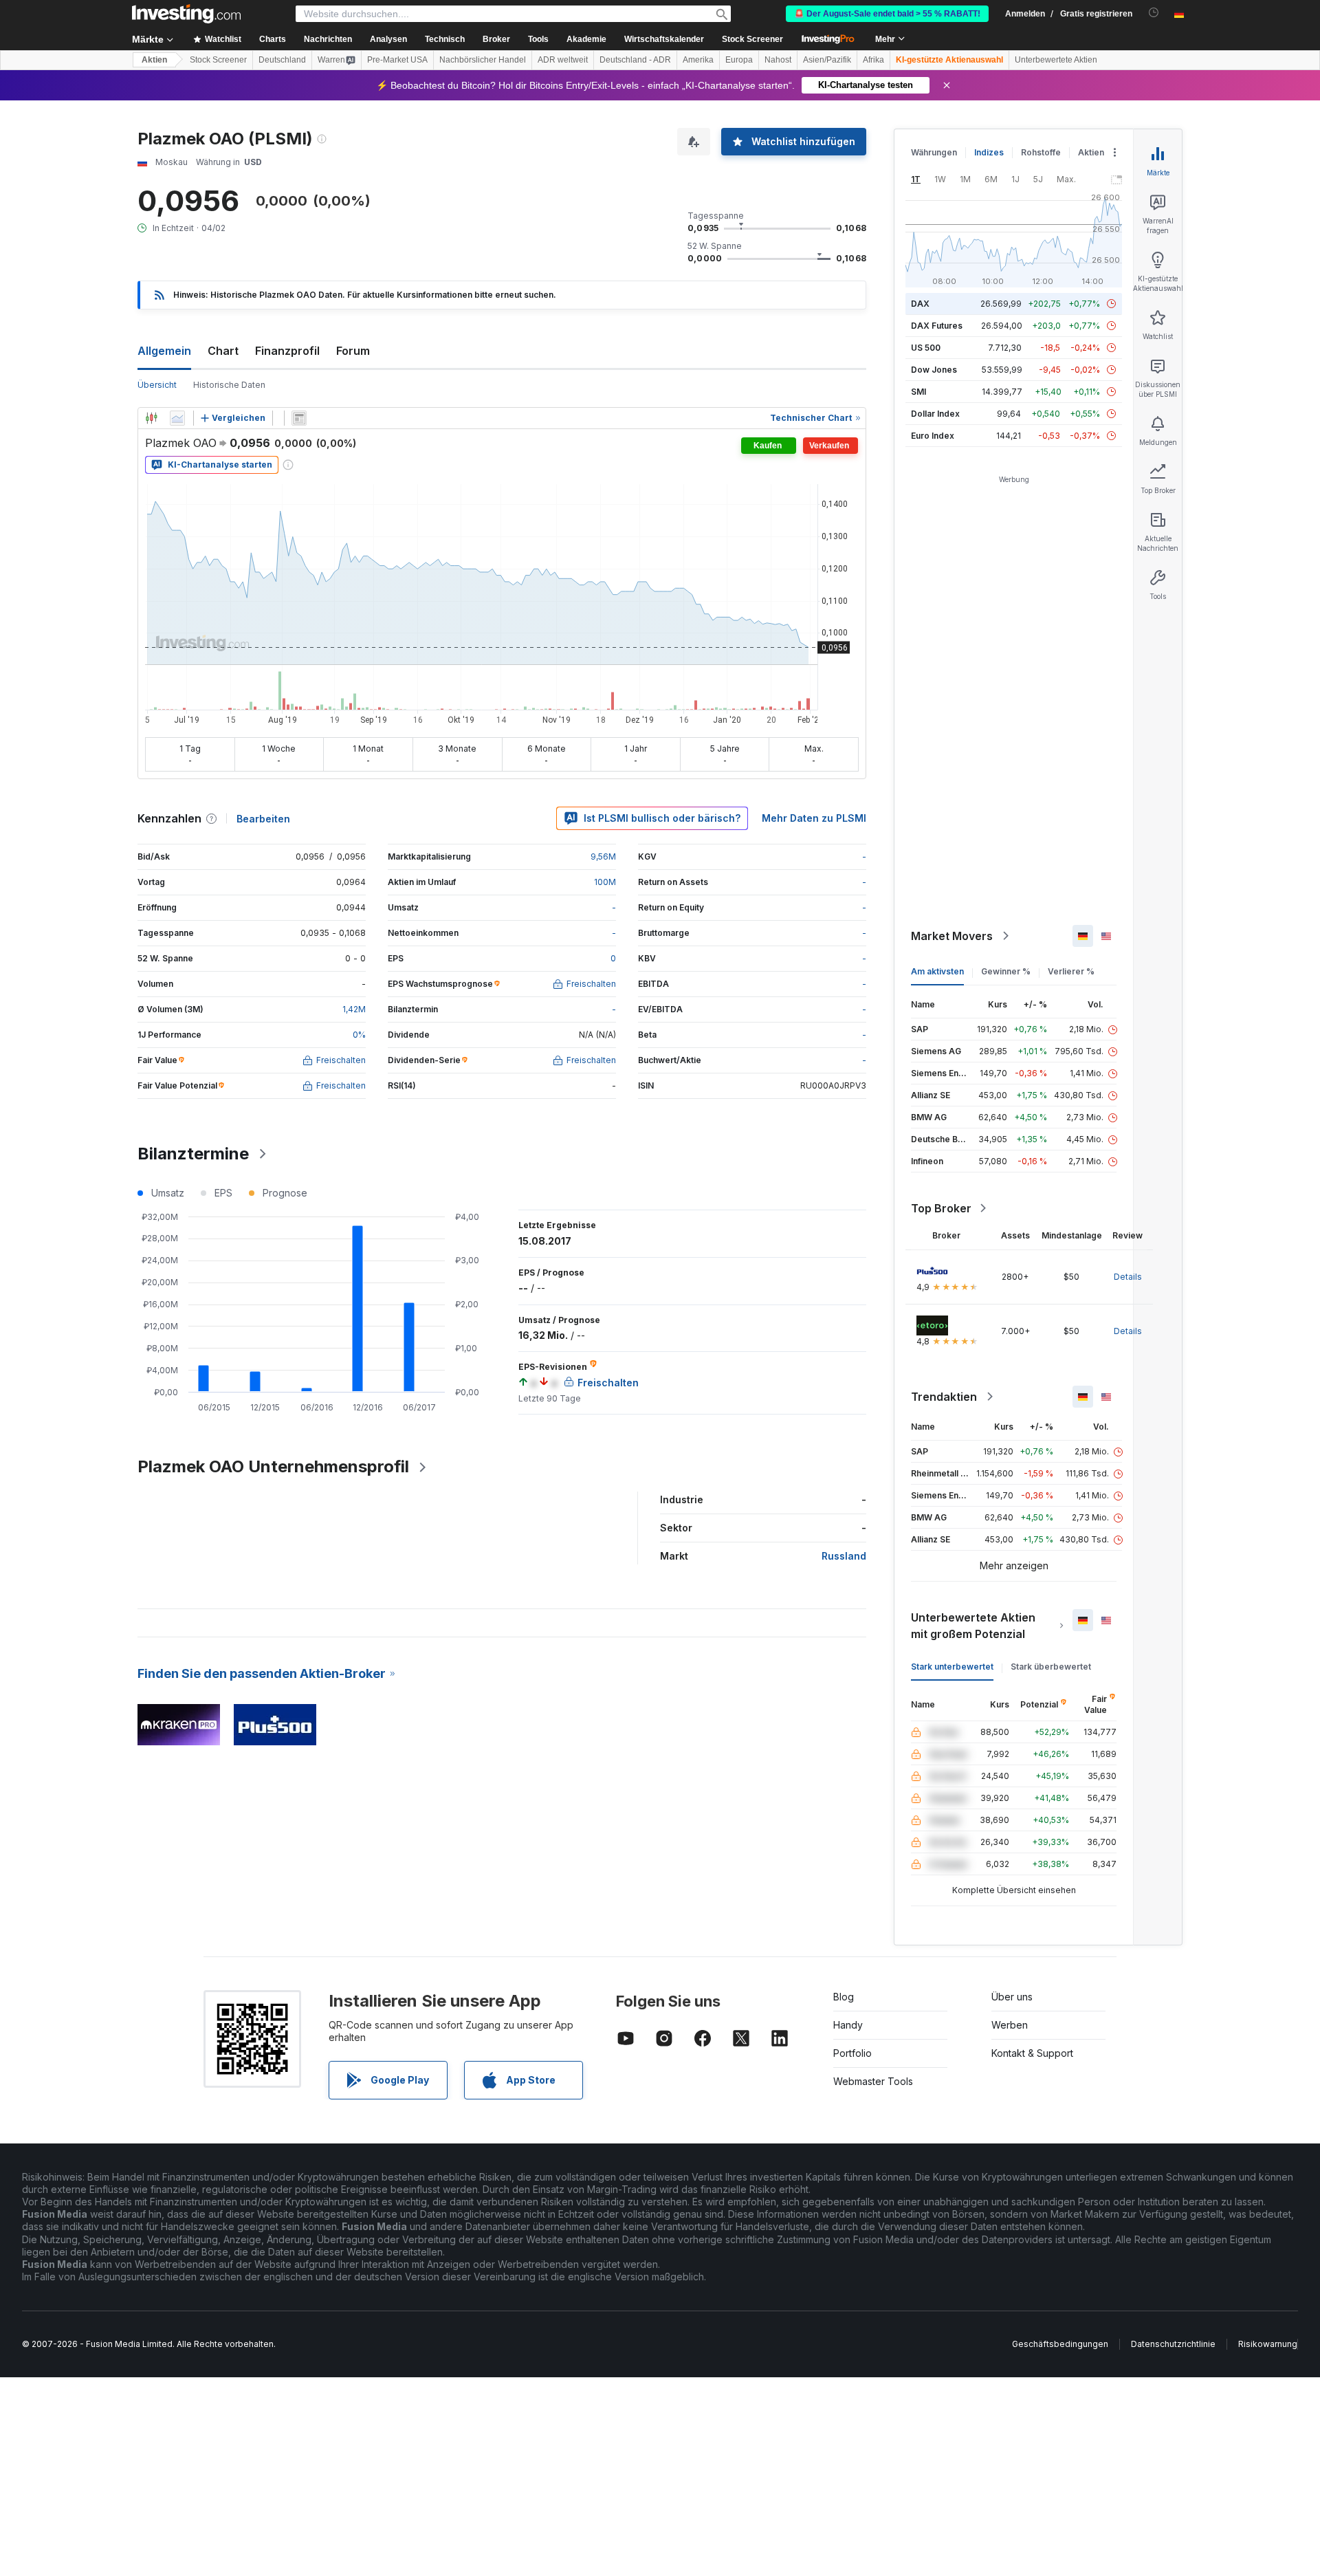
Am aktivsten (937, 971)
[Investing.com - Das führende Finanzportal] (186, 14)
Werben (1010, 2025)
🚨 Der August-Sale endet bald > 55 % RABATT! (887, 14)
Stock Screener (752, 39)
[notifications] (1154, 13)
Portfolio (852, 2053)
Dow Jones (934, 370)
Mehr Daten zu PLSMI (814, 818)
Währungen (934, 152)
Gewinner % (1006, 971)
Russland (844, 1556)
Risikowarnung (1268, 2344)
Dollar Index (935, 414)
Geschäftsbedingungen (1060, 2344)
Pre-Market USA (397, 60)
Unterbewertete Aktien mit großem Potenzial (973, 1626)
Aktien (154, 60)
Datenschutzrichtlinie (1173, 2344)
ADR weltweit (563, 60)
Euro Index (933, 436)
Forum (353, 351)
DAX (920, 304)
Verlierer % (1071, 971)
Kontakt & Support (1032, 2053)
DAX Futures (937, 326)
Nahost (778, 60)
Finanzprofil (287, 351)
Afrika (873, 60)
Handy (848, 2025)
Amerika (698, 60)
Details (1128, 1277)
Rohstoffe (1041, 152)
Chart (223, 351)
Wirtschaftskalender (664, 39)
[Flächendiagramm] (177, 418)
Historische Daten (229, 385)
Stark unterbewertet (952, 1667)
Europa (739, 60)
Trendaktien (944, 1397)
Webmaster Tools (873, 2081)
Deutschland (282, 60)
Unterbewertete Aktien (1056, 60)
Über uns (1012, 1997)
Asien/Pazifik (827, 60)
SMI (918, 392)
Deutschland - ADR (635, 60)
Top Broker (941, 1208)
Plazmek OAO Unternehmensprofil (273, 1466)
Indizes (989, 152)
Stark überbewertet (1051, 1667)
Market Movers (952, 936)
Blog (844, 1997)
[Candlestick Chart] (151, 418)
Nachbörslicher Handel (483, 60)
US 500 (926, 348)
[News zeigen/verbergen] (299, 418)
